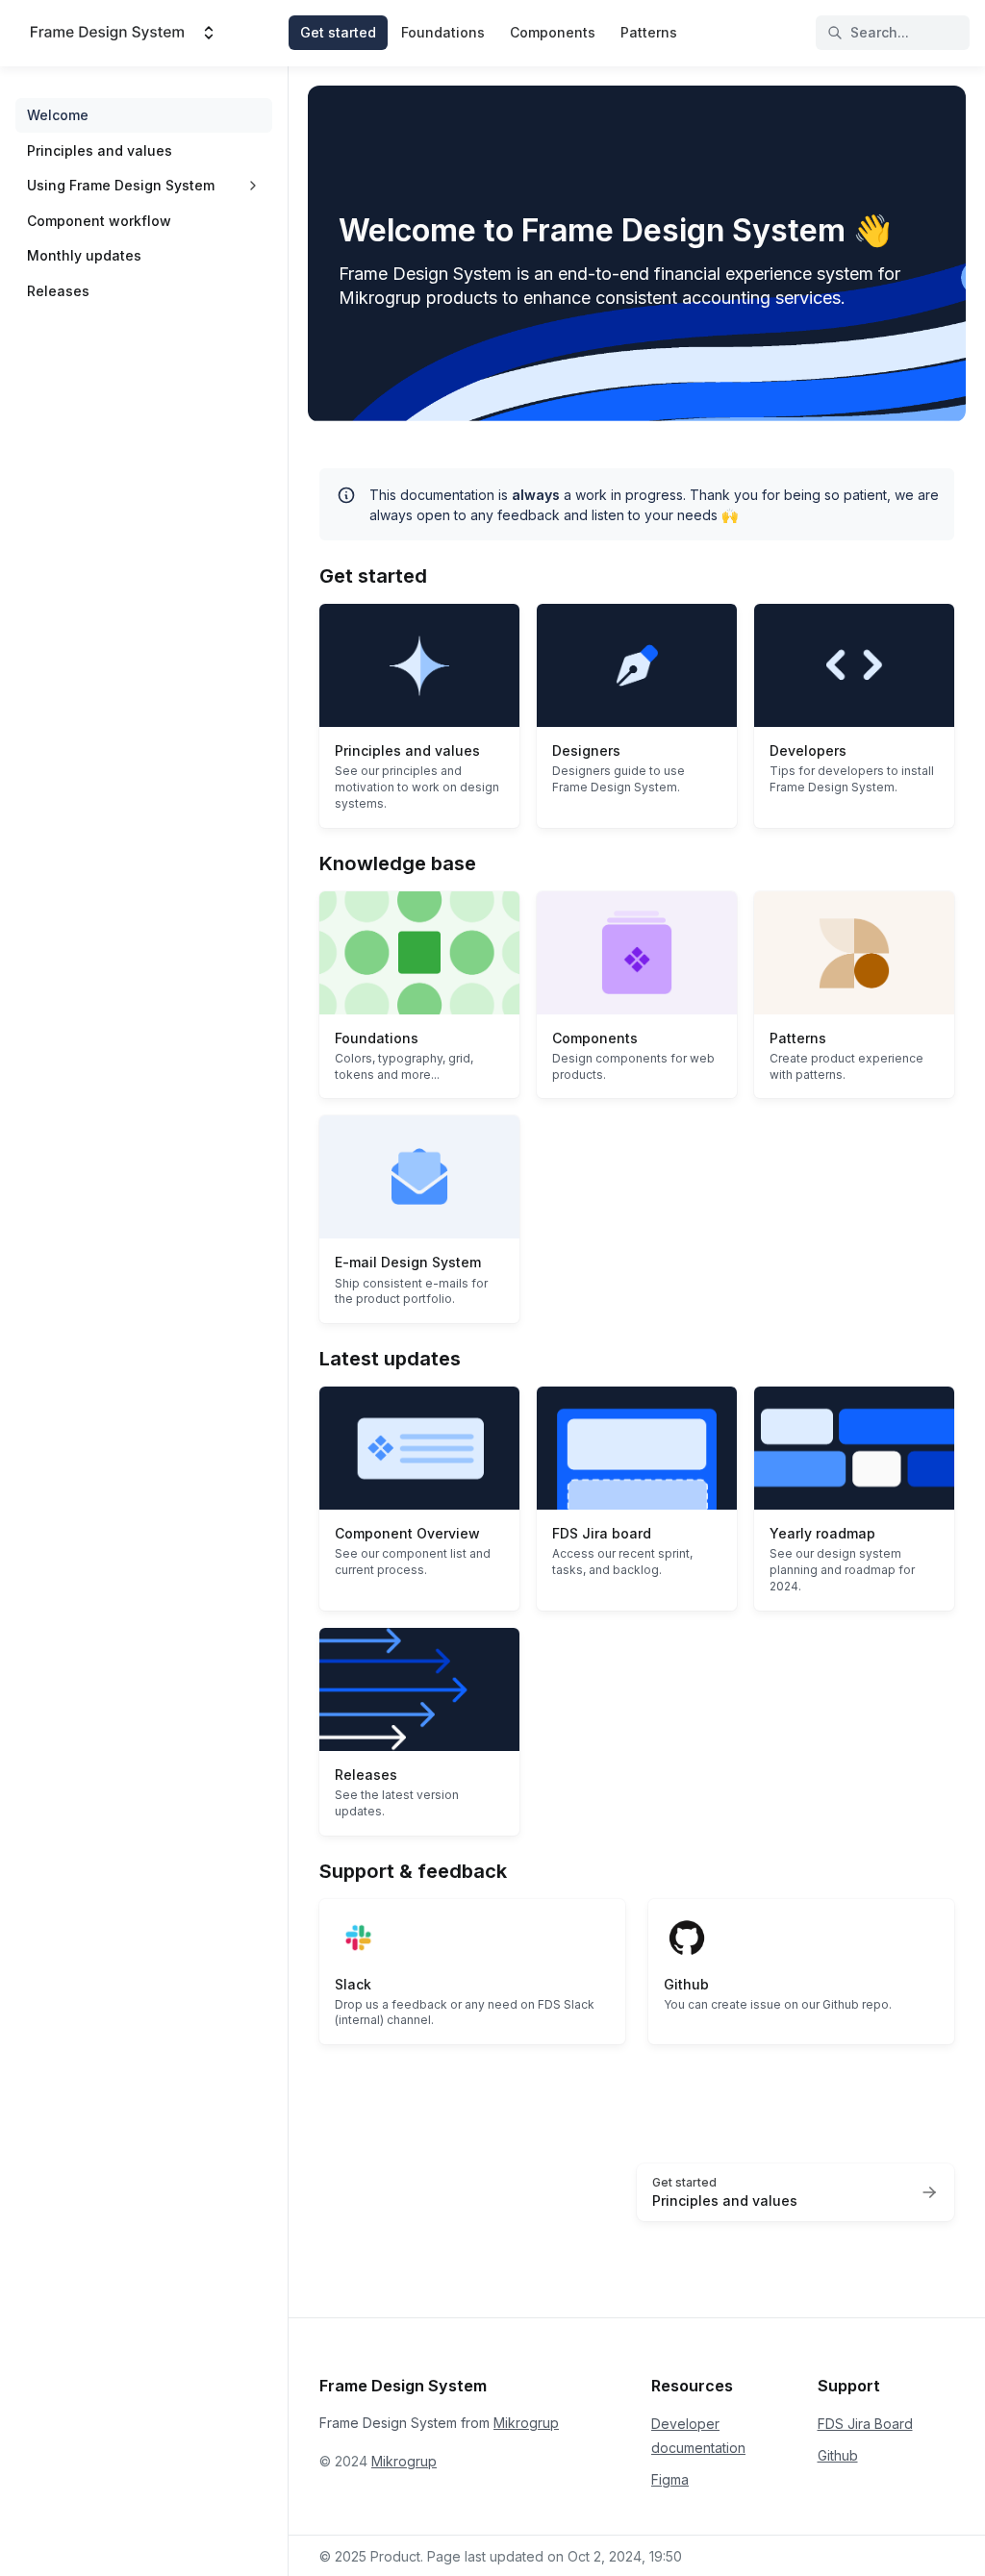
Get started (338, 32)
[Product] (107, 33)
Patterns (649, 32)
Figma (670, 2479)
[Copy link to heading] (310, 574)
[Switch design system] (209, 33)
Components (553, 32)
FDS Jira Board (865, 2424)
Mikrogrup (526, 2423)
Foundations (443, 32)
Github (838, 2455)
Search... (880, 32)
